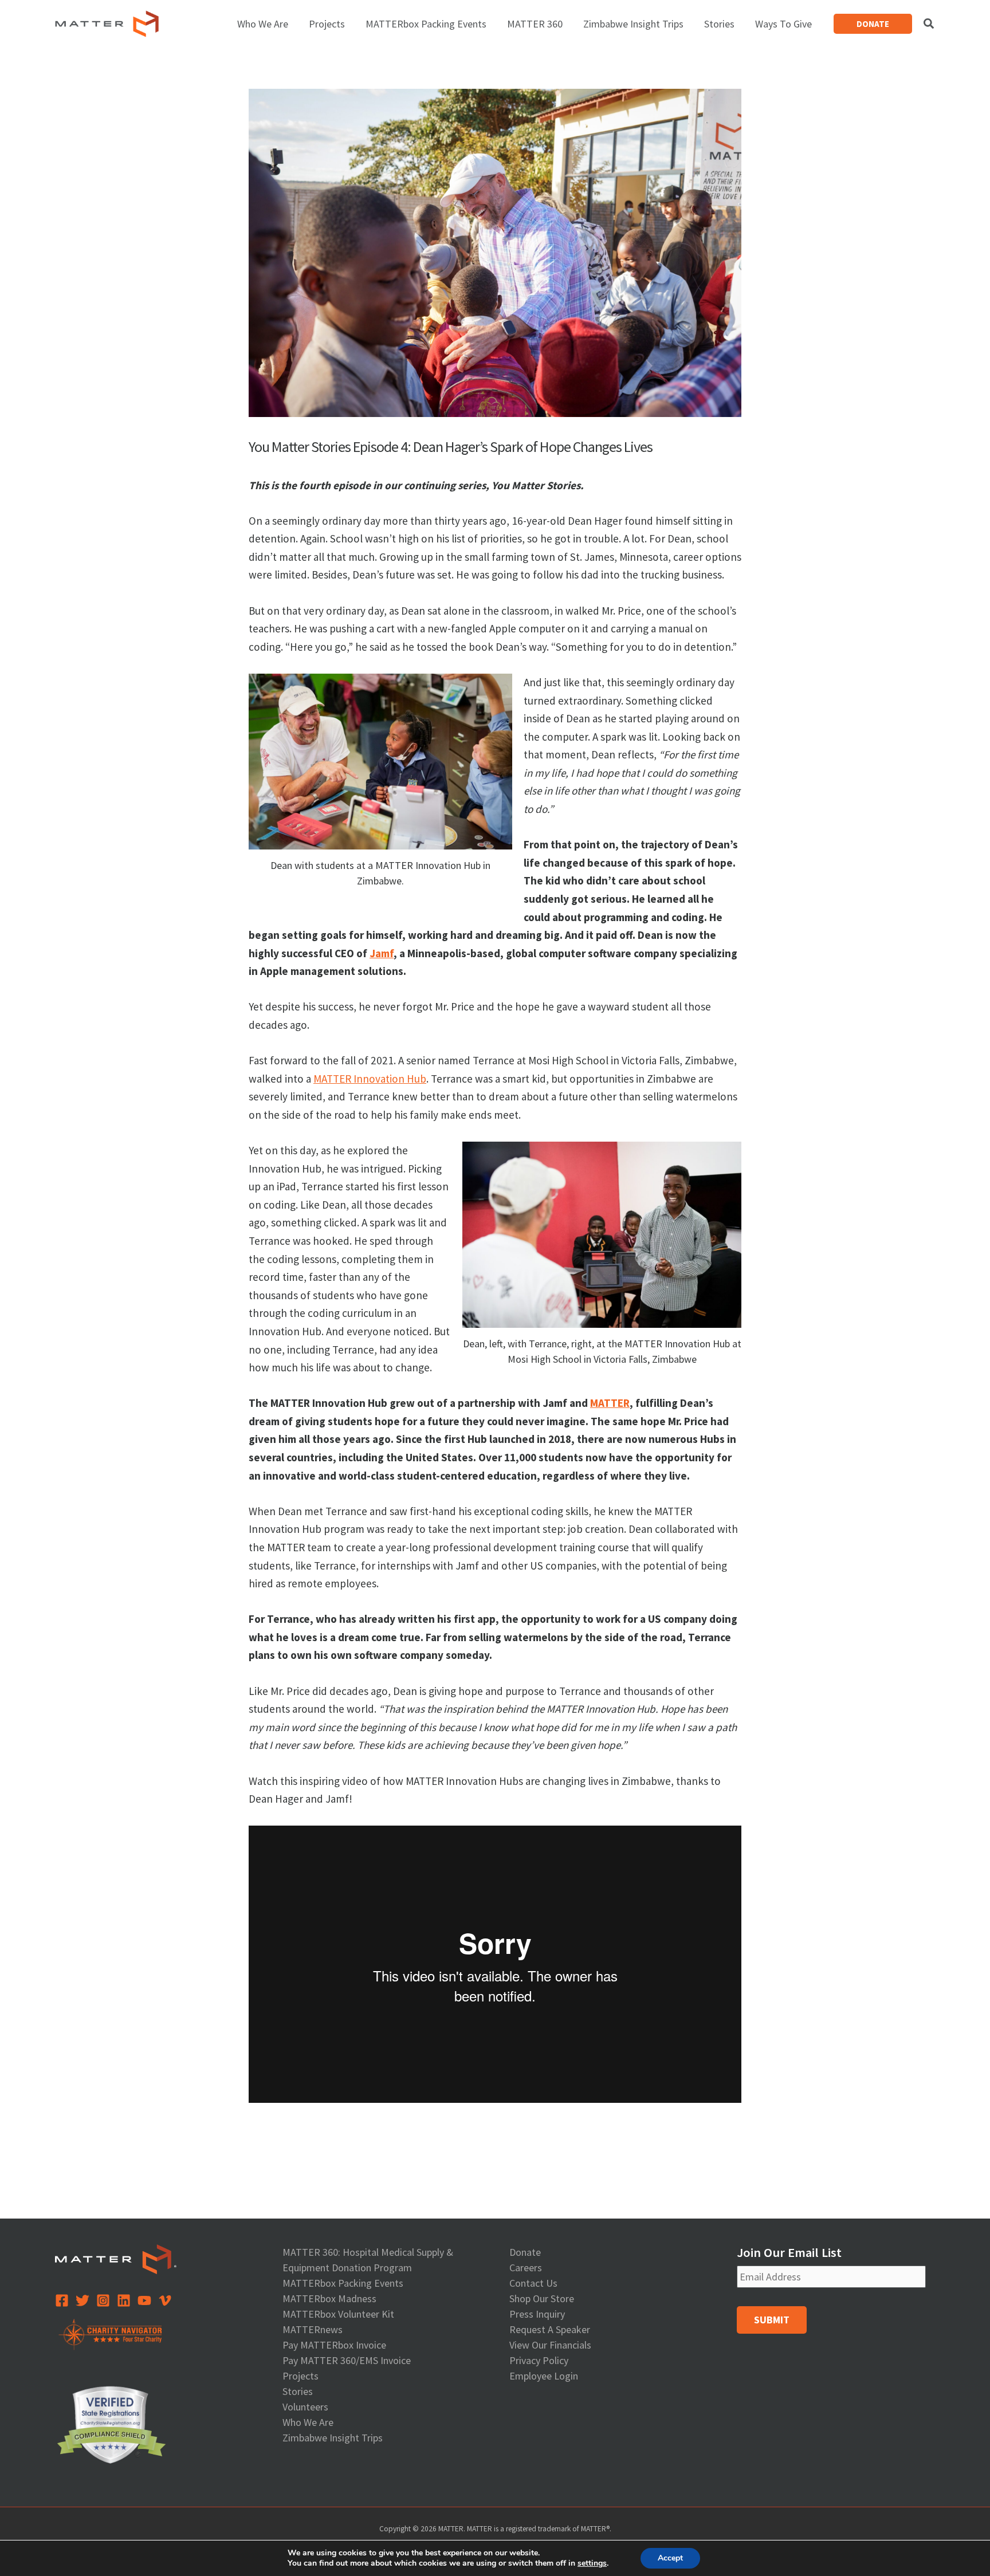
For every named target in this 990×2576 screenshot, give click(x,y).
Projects (327, 24)
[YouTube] (144, 2300)
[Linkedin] (124, 2300)
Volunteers (305, 2407)
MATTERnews (313, 2329)
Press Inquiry (537, 2314)
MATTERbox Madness (329, 2298)
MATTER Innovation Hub (370, 1079)
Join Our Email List (789, 2252)
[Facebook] (62, 2300)
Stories (719, 24)
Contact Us (533, 2283)
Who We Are (263, 24)
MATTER (610, 1403)
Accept (670, 2558)
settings (592, 2563)
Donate (525, 2252)
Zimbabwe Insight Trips (633, 24)
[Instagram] (103, 2300)
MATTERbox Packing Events (426, 24)
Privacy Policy (539, 2360)
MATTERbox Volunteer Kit (338, 2314)
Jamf (382, 953)
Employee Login (544, 2376)
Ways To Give (783, 24)
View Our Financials (550, 2345)
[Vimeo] (165, 2300)
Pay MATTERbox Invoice (334, 2345)
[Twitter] (82, 2300)
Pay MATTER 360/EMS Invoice (347, 2360)
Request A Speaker (550, 2329)
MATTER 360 (535, 24)
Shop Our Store (542, 2298)
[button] (873, 24)
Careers (526, 2268)
